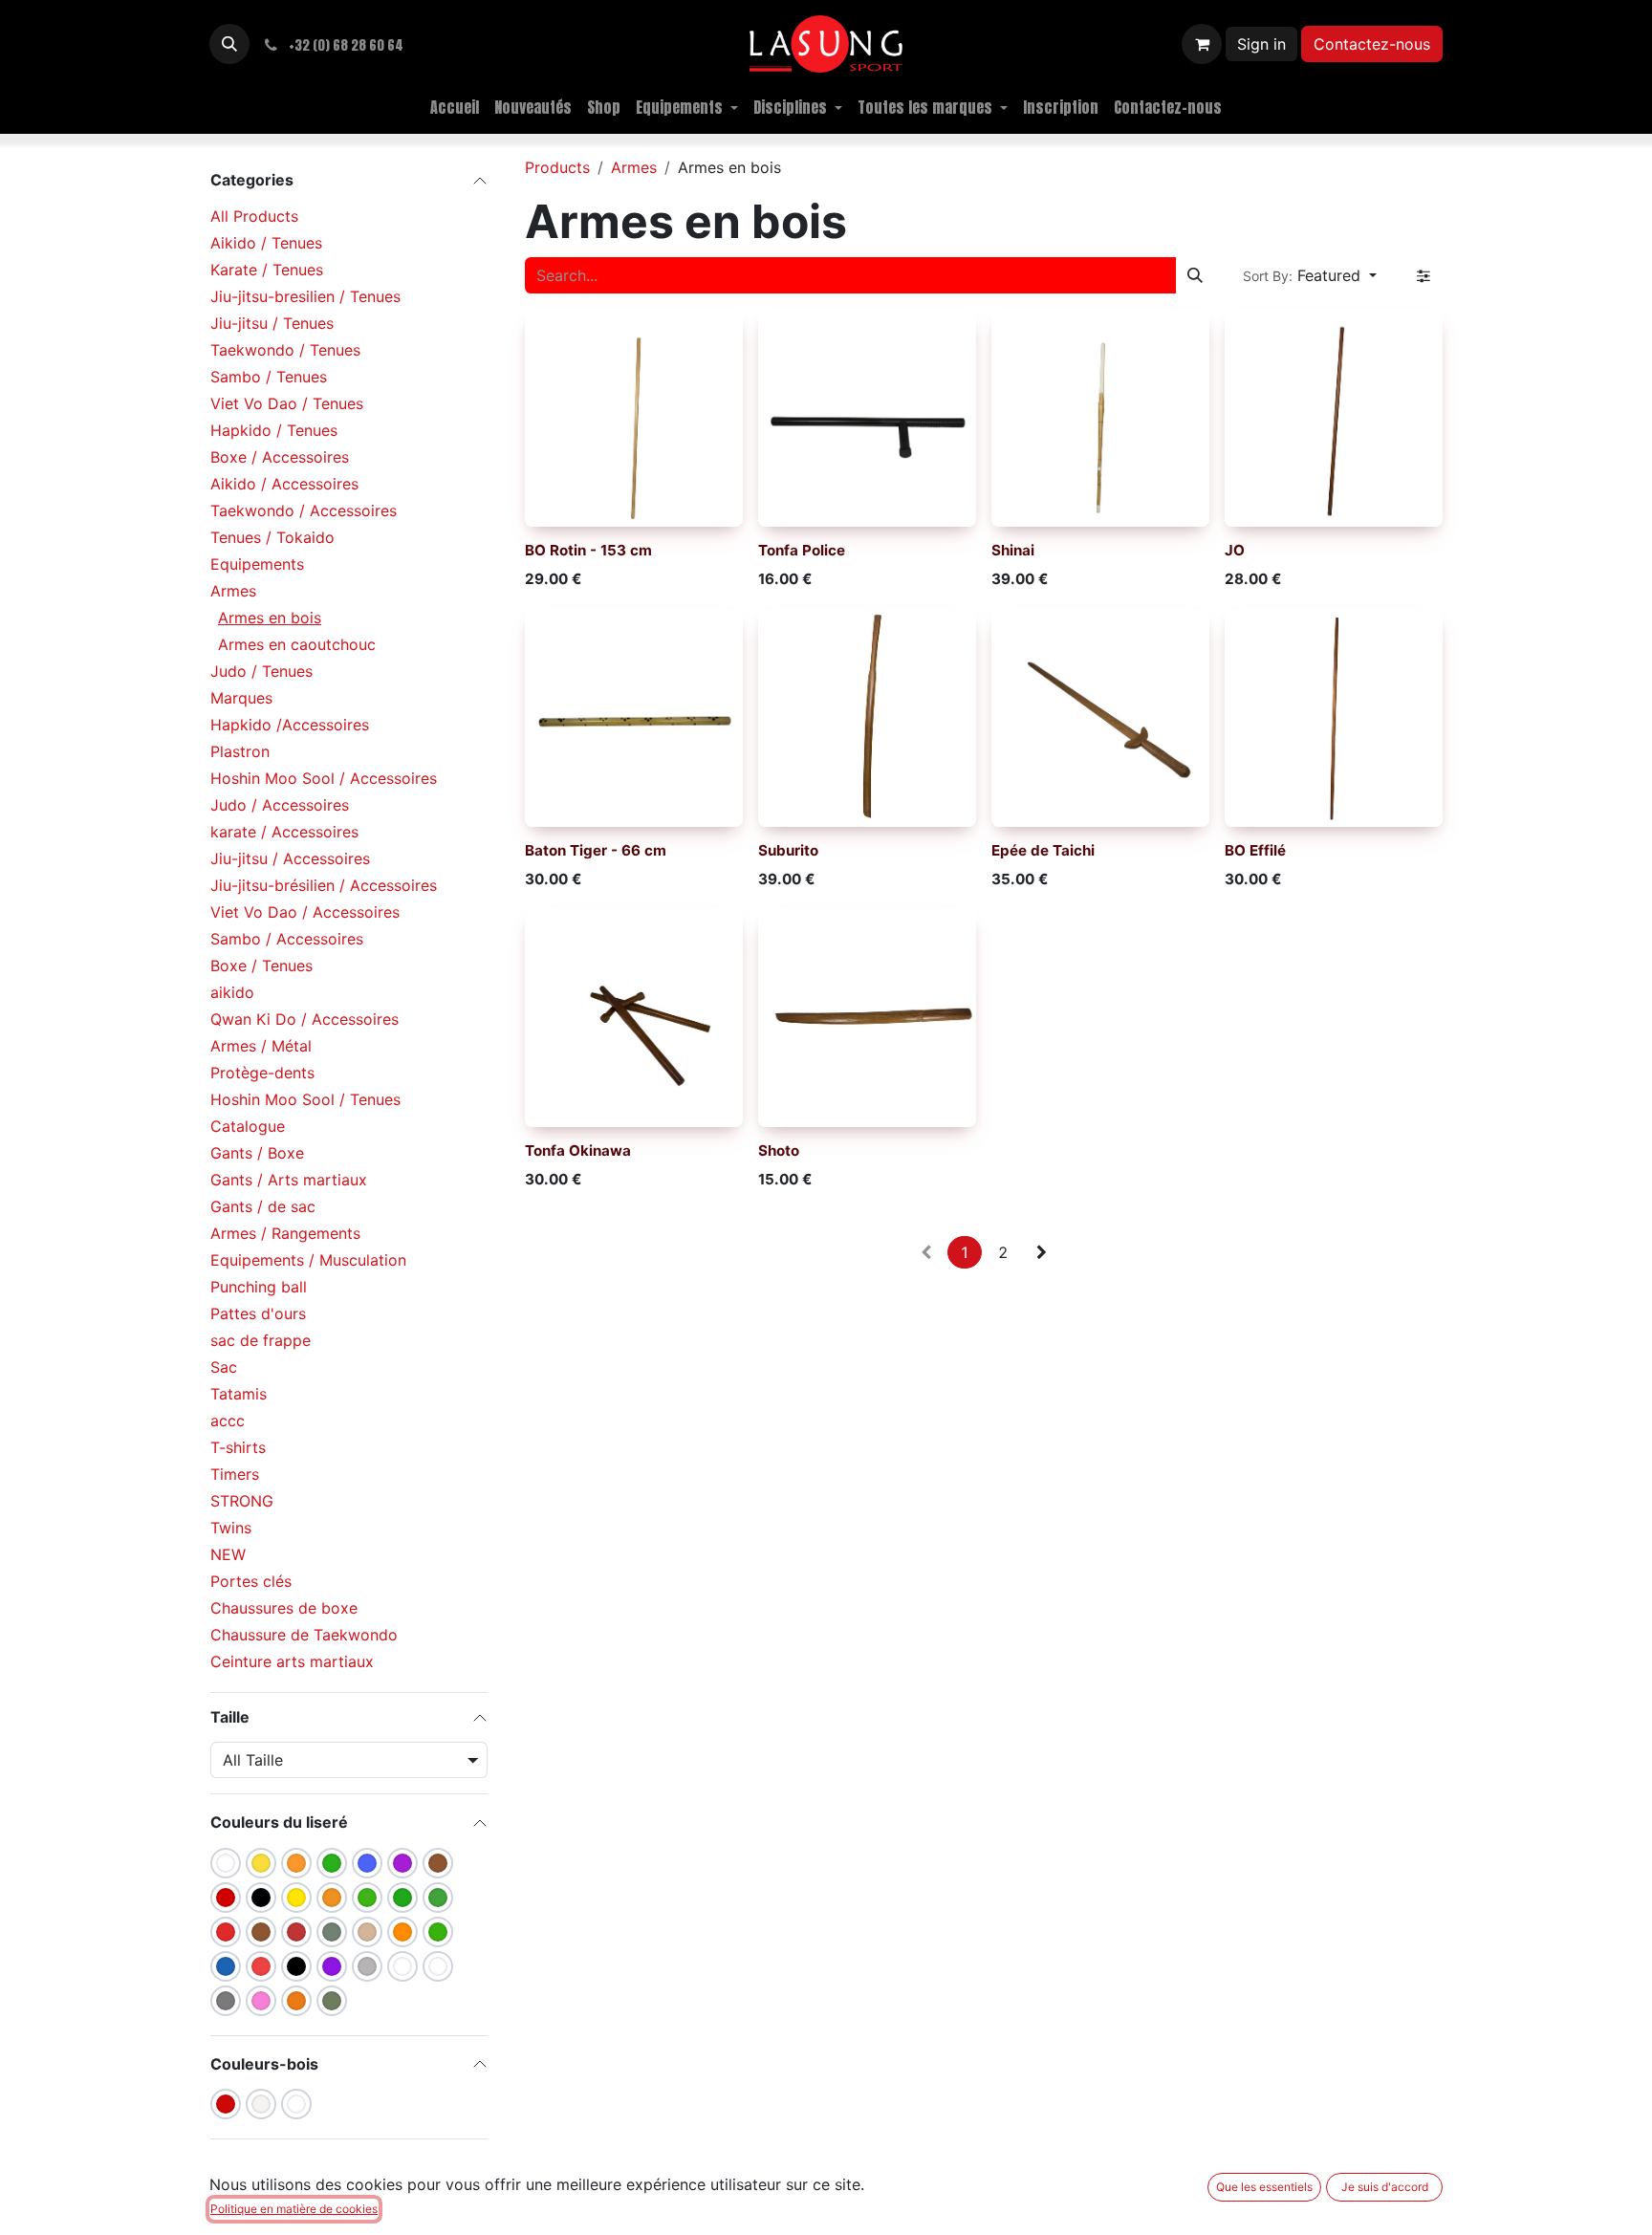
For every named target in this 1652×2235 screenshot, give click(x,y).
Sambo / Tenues (269, 377)
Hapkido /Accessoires (290, 725)
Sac (224, 1367)
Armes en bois (270, 618)
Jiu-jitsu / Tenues (272, 323)
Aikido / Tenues (266, 243)
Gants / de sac (263, 1206)
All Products (254, 216)
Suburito (788, 850)
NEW (228, 1554)
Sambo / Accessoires (287, 939)
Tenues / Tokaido (272, 537)
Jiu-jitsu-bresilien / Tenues (305, 296)
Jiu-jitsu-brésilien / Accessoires (324, 885)
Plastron (240, 751)
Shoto (779, 1150)
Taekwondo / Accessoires (304, 510)
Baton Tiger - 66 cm (596, 850)
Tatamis (239, 1394)
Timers (235, 1474)
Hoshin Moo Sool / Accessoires (324, 778)
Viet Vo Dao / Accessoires (305, 912)
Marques (241, 698)
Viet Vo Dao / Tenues (287, 403)
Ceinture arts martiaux (292, 1661)
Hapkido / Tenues (274, 430)
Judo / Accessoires (280, 805)
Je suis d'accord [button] (1385, 2187)
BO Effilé (1255, 850)
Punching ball (259, 1287)
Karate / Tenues (267, 270)
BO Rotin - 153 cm (588, 550)
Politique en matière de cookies (294, 2209)
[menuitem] (455, 107)
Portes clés (251, 1581)
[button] (229, 44)
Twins (231, 1528)
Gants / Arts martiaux (289, 1180)
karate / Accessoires (284, 832)
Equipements (257, 564)
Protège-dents (262, 1073)
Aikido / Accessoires (284, 484)
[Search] (1195, 275)
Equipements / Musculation (308, 1260)
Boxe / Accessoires (280, 457)
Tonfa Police (802, 550)
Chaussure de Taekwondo (304, 1635)
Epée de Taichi (1043, 850)
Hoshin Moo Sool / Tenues (305, 1099)
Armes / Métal (261, 1046)
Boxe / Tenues (261, 966)
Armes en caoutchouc (297, 644)
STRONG (242, 1501)
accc (228, 1421)
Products (557, 167)
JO (1235, 550)
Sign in (1261, 44)
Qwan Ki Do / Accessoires (304, 1019)
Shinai (1013, 550)
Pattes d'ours (258, 1313)
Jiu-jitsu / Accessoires (290, 858)
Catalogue (248, 1126)
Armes (233, 591)
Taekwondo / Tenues (285, 350)
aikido (232, 992)
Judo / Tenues (261, 671)
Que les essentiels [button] (1264, 2187)
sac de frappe (261, 1340)
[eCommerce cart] (1202, 44)
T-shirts (238, 1447)
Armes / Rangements (285, 1233)
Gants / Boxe (257, 1153)
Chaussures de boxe (284, 1608)
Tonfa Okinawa (578, 1150)
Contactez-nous (1372, 44)
